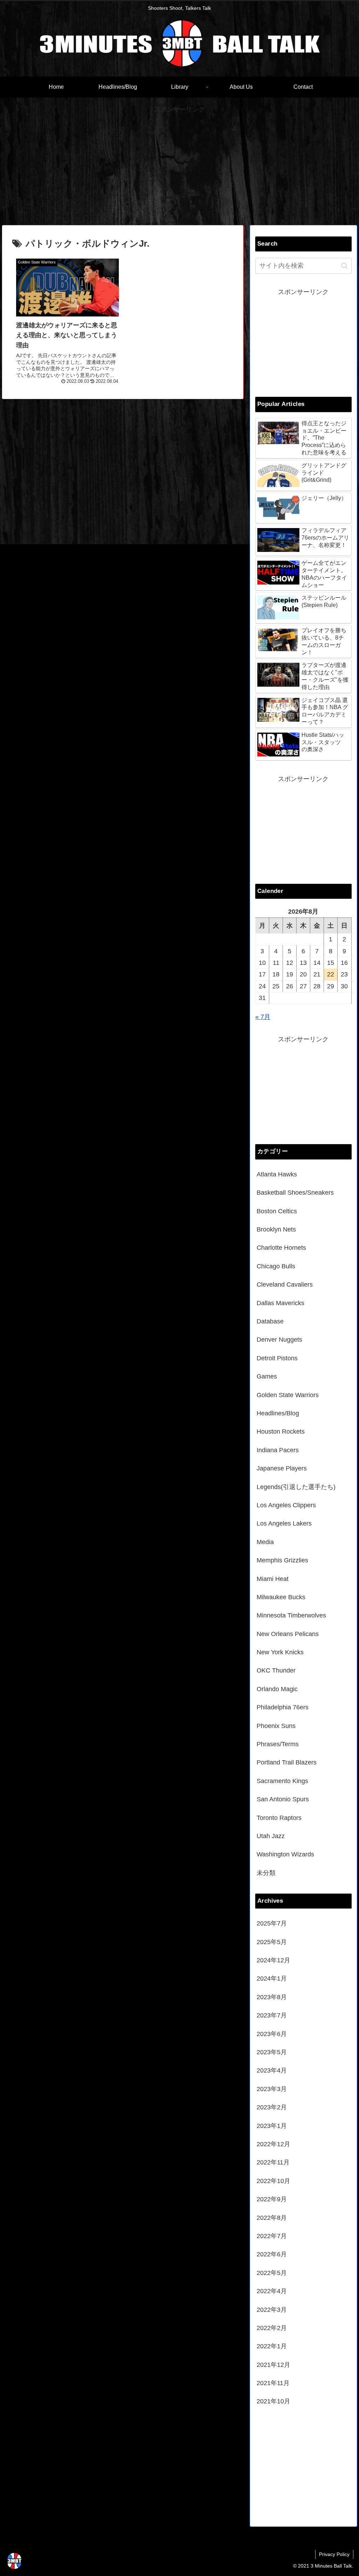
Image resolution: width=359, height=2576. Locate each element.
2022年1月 (272, 2346)
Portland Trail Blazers (287, 1762)
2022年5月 (272, 2273)
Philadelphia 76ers (283, 1707)
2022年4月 (272, 2291)
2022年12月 (273, 2144)
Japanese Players (282, 1468)
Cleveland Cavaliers (285, 1284)
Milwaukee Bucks (281, 1597)
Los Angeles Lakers (284, 1523)
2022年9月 (272, 2199)
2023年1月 (272, 2126)
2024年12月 (273, 1960)
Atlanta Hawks (277, 1174)
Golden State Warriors (288, 1395)
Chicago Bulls (276, 1266)
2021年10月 (273, 2401)
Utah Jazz (271, 1836)
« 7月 (263, 1017)
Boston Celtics (277, 1211)
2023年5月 (272, 2052)
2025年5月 (272, 1942)
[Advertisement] (179, 165)
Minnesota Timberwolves (291, 1615)
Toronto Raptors (279, 1818)
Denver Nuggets (279, 1340)
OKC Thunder (276, 1670)
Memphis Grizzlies (282, 1560)
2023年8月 (272, 1997)
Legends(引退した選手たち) (296, 1487)
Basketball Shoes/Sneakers (295, 1193)
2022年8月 (272, 2218)
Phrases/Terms (278, 1744)
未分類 (266, 1873)
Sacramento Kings (282, 1781)
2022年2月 (272, 2328)
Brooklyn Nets (276, 1229)
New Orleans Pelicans (288, 1634)
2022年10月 (273, 2181)
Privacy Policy (334, 2554)
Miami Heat (273, 1579)
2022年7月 (272, 2236)
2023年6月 (272, 2034)
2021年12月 (273, 2365)
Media (265, 1542)
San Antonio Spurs (283, 1799)
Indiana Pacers (278, 1450)
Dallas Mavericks (280, 1303)
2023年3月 (272, 2089)
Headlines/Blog (278, 1413)
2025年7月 (272, 1923)
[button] (344, 266)
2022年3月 (272, 2310)
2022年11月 (273, 2162)
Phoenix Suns (276, 1726)
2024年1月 (272, 1978)
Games (267, 1376)
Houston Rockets (281, 1432)
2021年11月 (273, 2383)
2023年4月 (272, 2070)
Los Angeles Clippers (286, 1505)
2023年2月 (272, 2107)
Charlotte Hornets (281, 1248)
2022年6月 (272, 2254)
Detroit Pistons (277, 1358)
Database (270, 1321)
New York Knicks (280, 1652)
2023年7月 (272, 2015)
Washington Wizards (285, 1854)
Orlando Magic (277, 1689)
